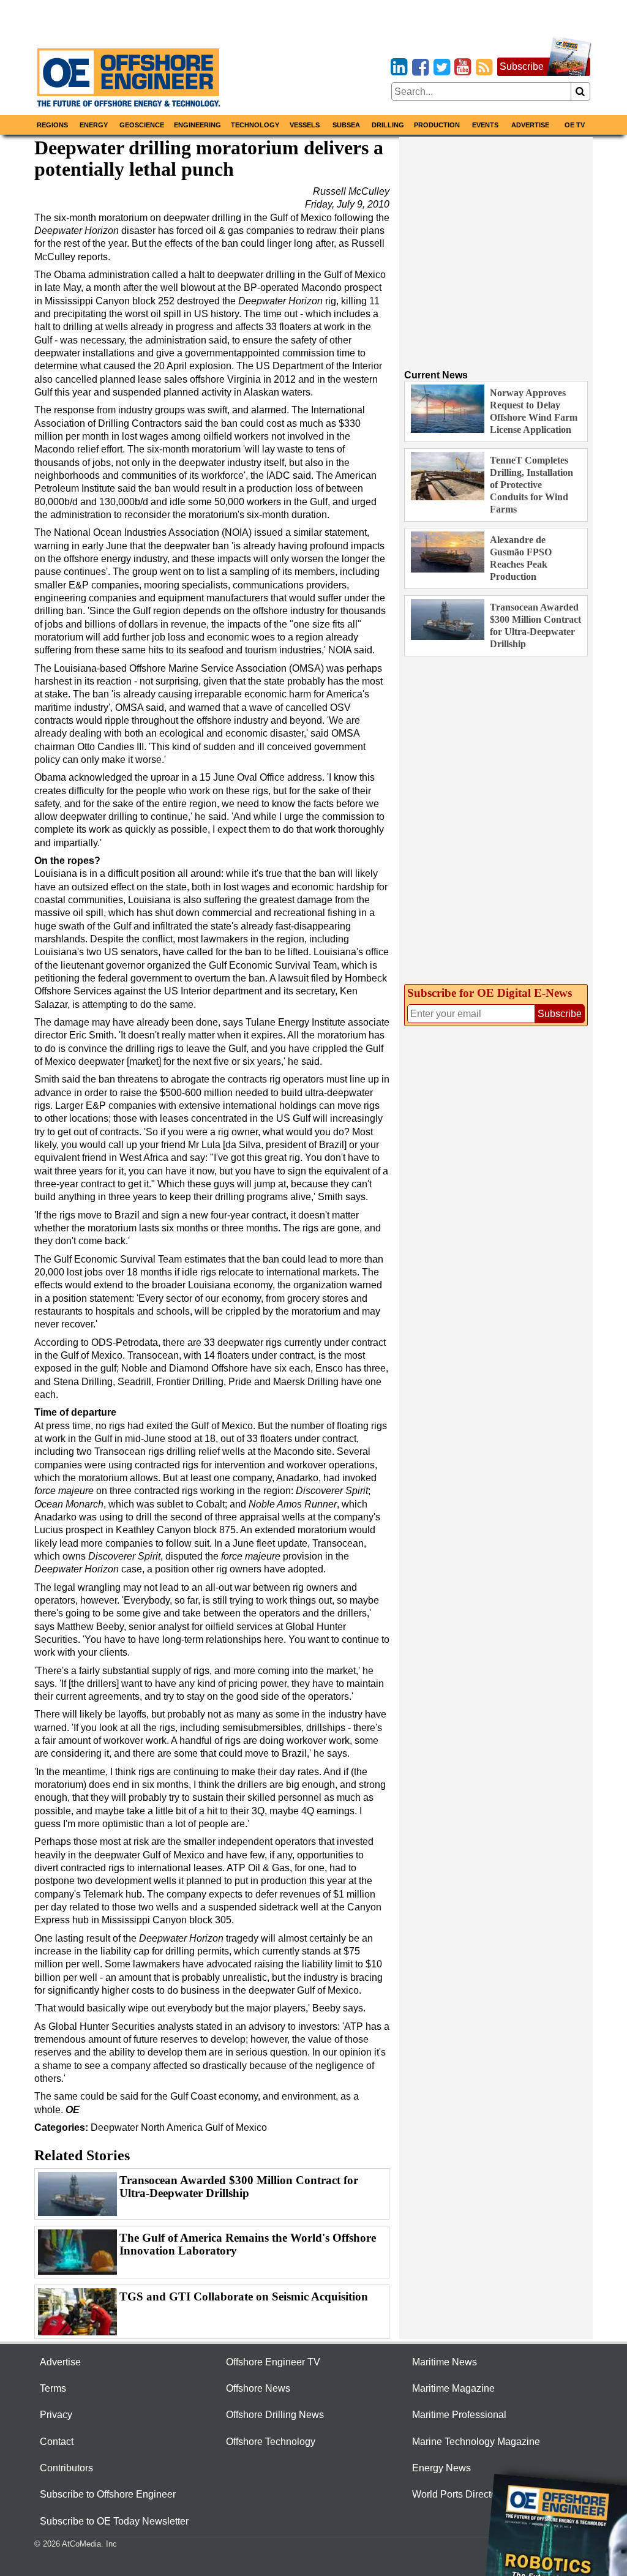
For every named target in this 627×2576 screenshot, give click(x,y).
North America (172, 2127)
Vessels (305, 125)
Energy (94, 125)
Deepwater (115, 2127)
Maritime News (445, 2362)
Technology (255, 125)
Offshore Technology (271, 2442)
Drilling (388, 125)
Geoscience (142, 125)
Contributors (66, 2468)
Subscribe (522, 66)
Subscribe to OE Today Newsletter (114, 2521)
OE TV (575, 125)
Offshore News (258, 2388)
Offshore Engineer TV (273, 2362)
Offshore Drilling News (275, 2415)
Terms (53, 2388)
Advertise (530, 125)
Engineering (197, 125)
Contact (57, 2442)
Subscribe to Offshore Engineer (108, 2494)
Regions (52, 125)
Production (437, 125)
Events (485, 125)
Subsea (346, 125)
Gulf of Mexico (236, 2127)
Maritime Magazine (453, 2388)
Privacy (56, 2415)
